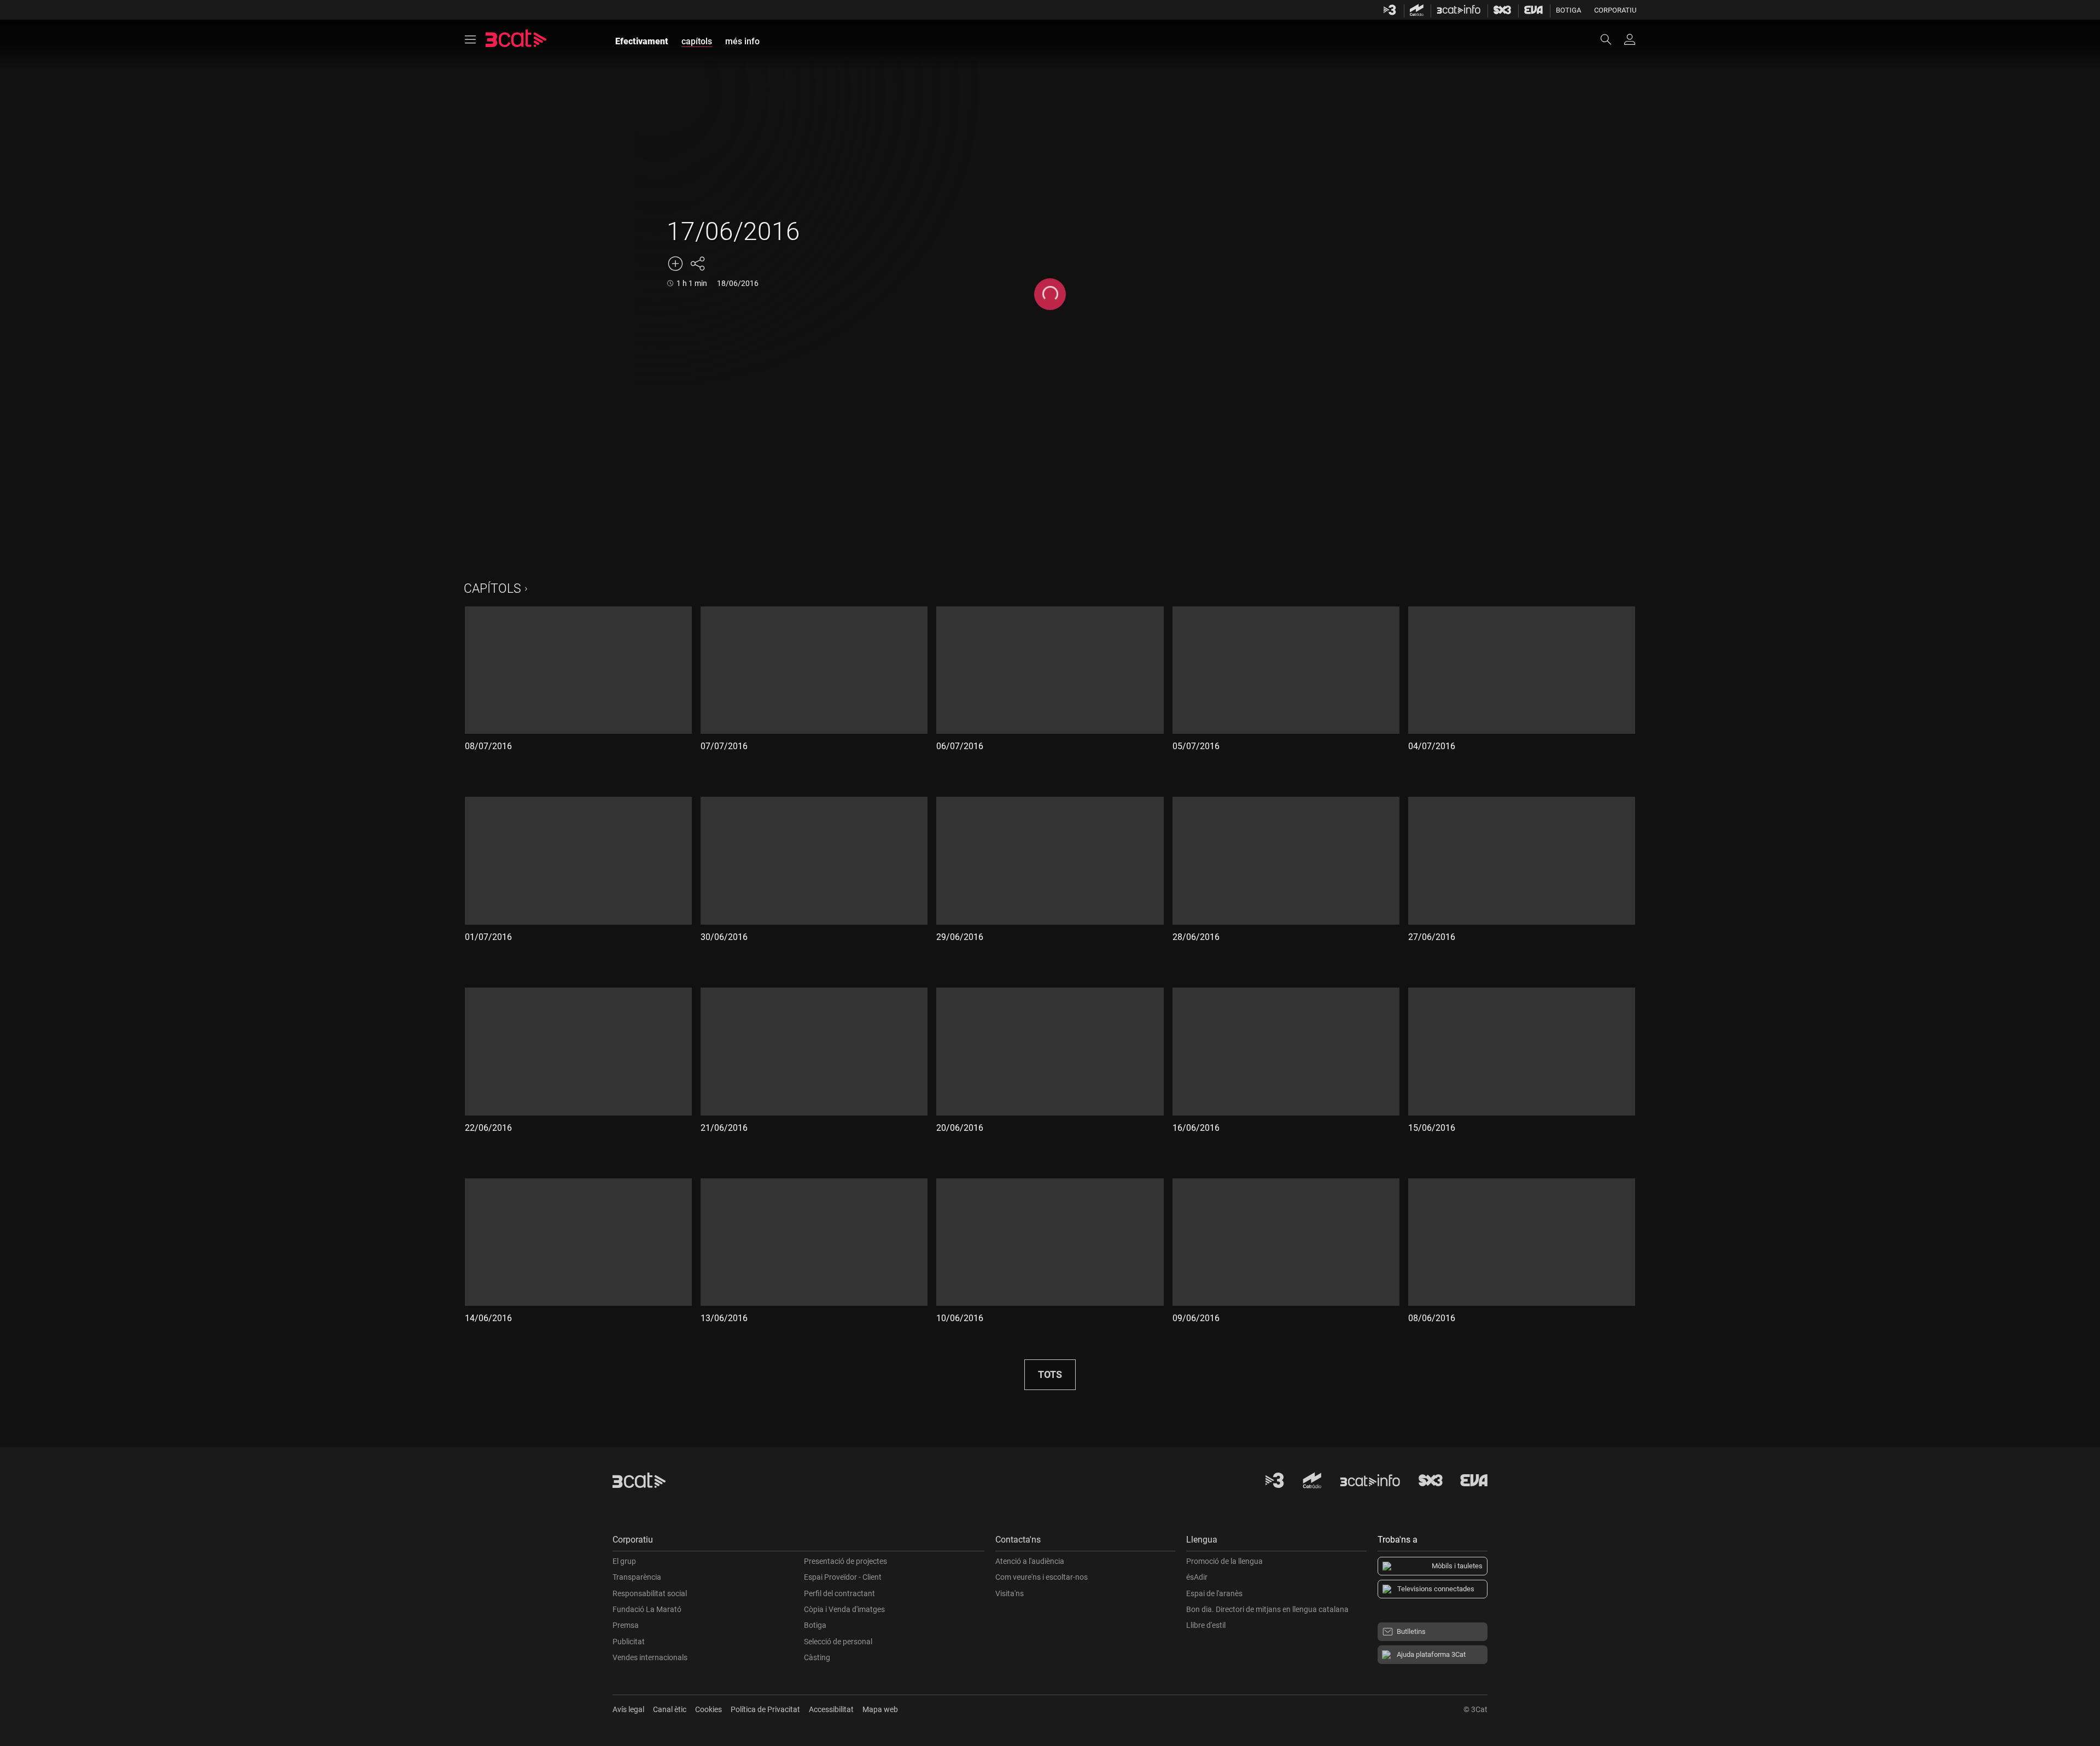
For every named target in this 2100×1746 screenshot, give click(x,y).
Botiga (1568, 10)
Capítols (492, 589)
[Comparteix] (697, 264)
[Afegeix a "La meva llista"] (675, 264)
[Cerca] (1611, 39)
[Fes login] (1630, 39)
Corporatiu (1615, 10)
